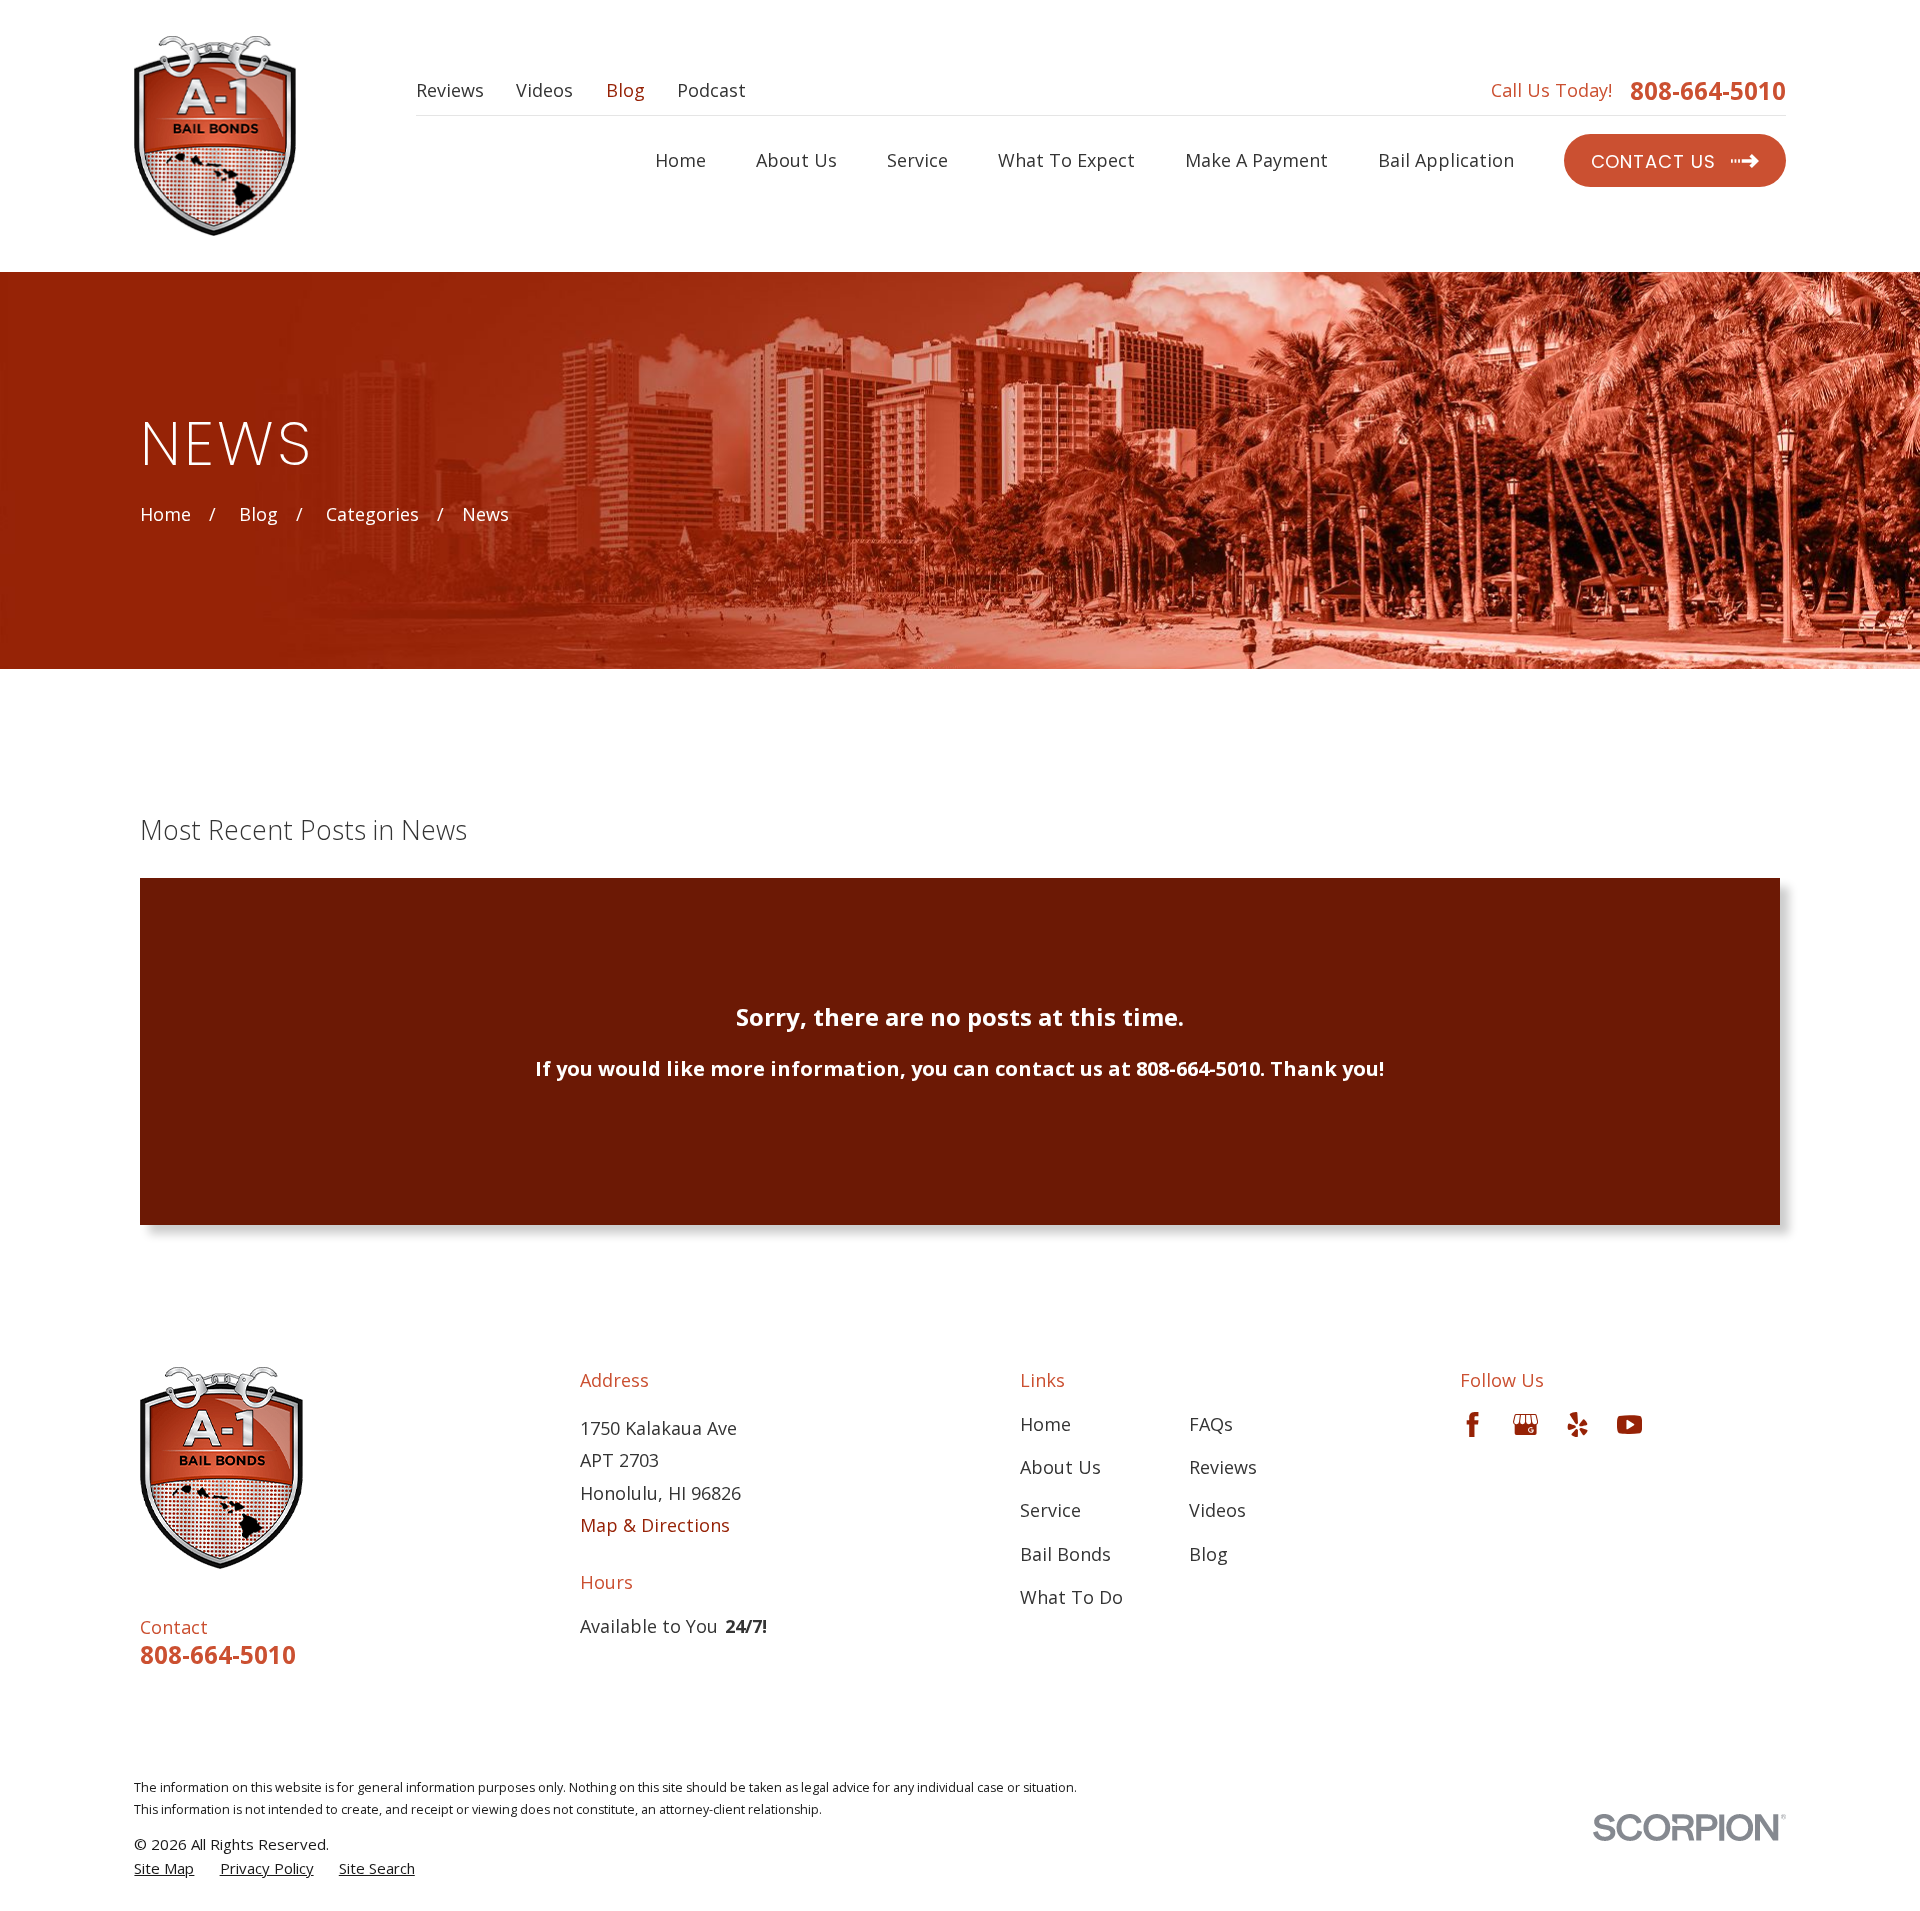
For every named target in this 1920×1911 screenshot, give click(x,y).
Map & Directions (655, 1525)
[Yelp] (1577, 1424)
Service (1050, 1510)
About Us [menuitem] (796, 160)
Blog (625, 90)
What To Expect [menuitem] (1066, 160)
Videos (544, 90)
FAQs (1211, 1424)
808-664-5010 (1708, 91)
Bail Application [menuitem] (1446, 160)
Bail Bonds (1065, 1554)
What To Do (1071, 1597)
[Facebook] (1472, 1424)
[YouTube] (1629, 1424)
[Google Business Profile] (1525, 1424)
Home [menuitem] (680, 160)
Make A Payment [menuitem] (1256, 160)
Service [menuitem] (917, 160)
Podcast (711, 90)
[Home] (214, 136)
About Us (1060, 1467)
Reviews (450, 90)
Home (1045, 1424)
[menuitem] (164, 1868)
